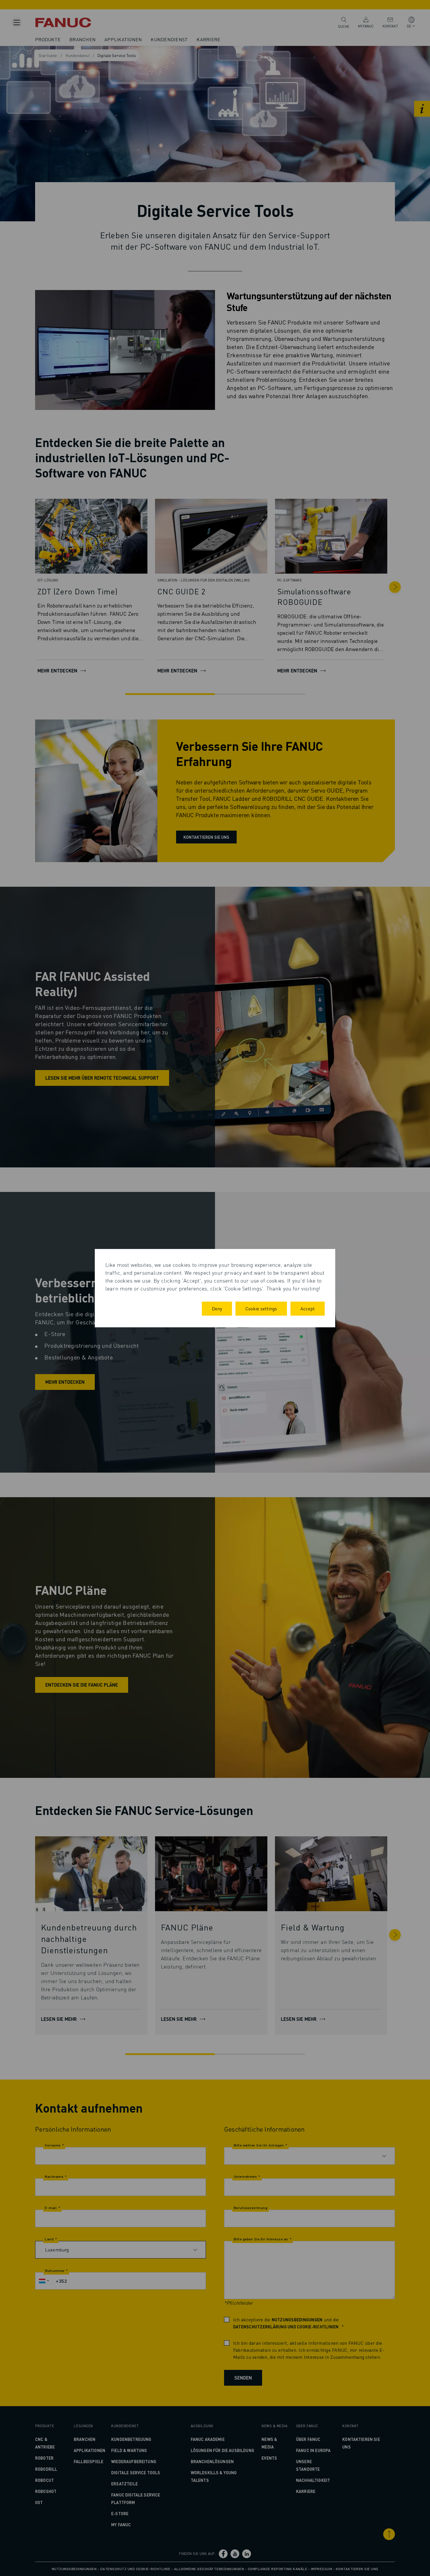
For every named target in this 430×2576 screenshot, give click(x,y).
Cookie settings (261, 1308)
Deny (217, 1308)
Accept (308, 1308)
